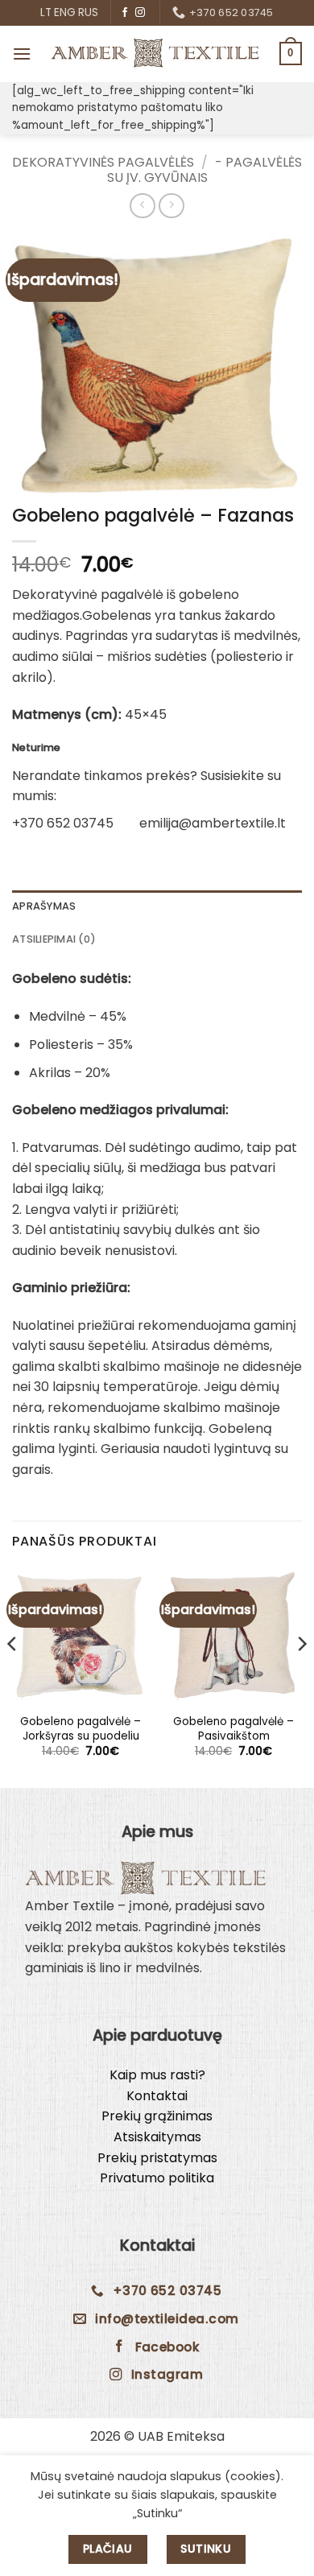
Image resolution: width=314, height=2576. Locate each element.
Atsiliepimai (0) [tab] (54, 939)
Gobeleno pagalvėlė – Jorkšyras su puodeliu (81, 1729)
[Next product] (142, 206)
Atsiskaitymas (157, 2137)
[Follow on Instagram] (140, 13)
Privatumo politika (157, 2178)
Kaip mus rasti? (157, 2075)
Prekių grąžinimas (157, 2116)
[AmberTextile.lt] (155, 54)
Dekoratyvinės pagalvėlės (103, 162)
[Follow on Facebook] (125, 13)
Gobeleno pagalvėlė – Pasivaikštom (233, 1729)
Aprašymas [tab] (44, 906)
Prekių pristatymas (157, 2158)
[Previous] (13, 1676)
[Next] (301, 1676)
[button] (22, 54)
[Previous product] (171, 206)
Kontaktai (157, 2096)
